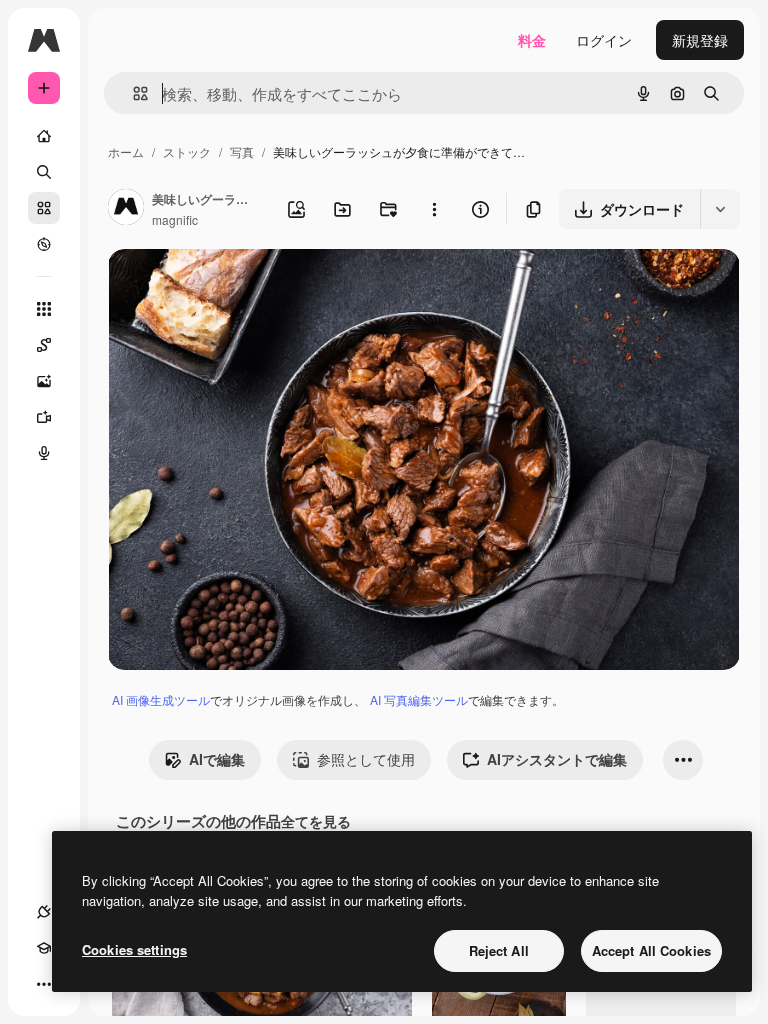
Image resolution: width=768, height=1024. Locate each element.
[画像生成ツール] (44, 381)
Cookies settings (134, 949)
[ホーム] (44, 136)
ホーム (126, 151)
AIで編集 (217, 759)
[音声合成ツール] (44, 453)
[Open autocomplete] (132, 93)
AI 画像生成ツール (161, 699)
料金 (532, 40)
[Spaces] (44, 345)
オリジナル (245, 287)
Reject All (499, 950)
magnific (175, 219)
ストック (187, 151)
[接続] (44, 912)
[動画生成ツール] (44, 417)
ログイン (604, 40)
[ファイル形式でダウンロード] (720, 209)
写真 (242, 151)
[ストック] (44, 208)
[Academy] (44, 948)
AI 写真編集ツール (419, 699)
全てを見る (316, 821)
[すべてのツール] (44, 309)
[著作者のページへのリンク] (126, 209)
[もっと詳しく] (44, 244)
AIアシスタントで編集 (557, 759)
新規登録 (700, 40)
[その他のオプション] (434, 209)
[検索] (44, 172)
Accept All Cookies (651, 950)
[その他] (44, 984)
